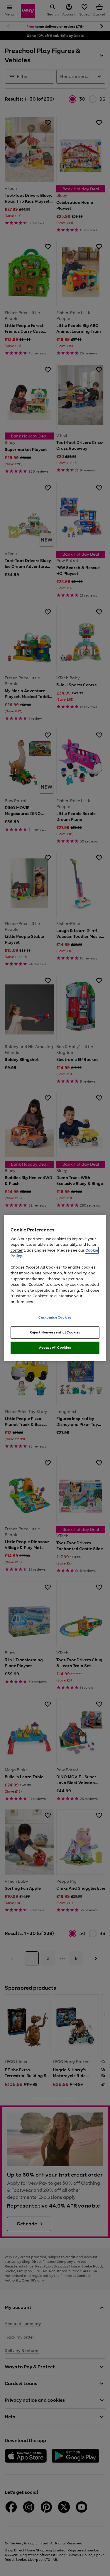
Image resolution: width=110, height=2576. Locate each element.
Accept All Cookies (55, 1348)
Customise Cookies (55, 1317)
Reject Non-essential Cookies (55, 1332)
